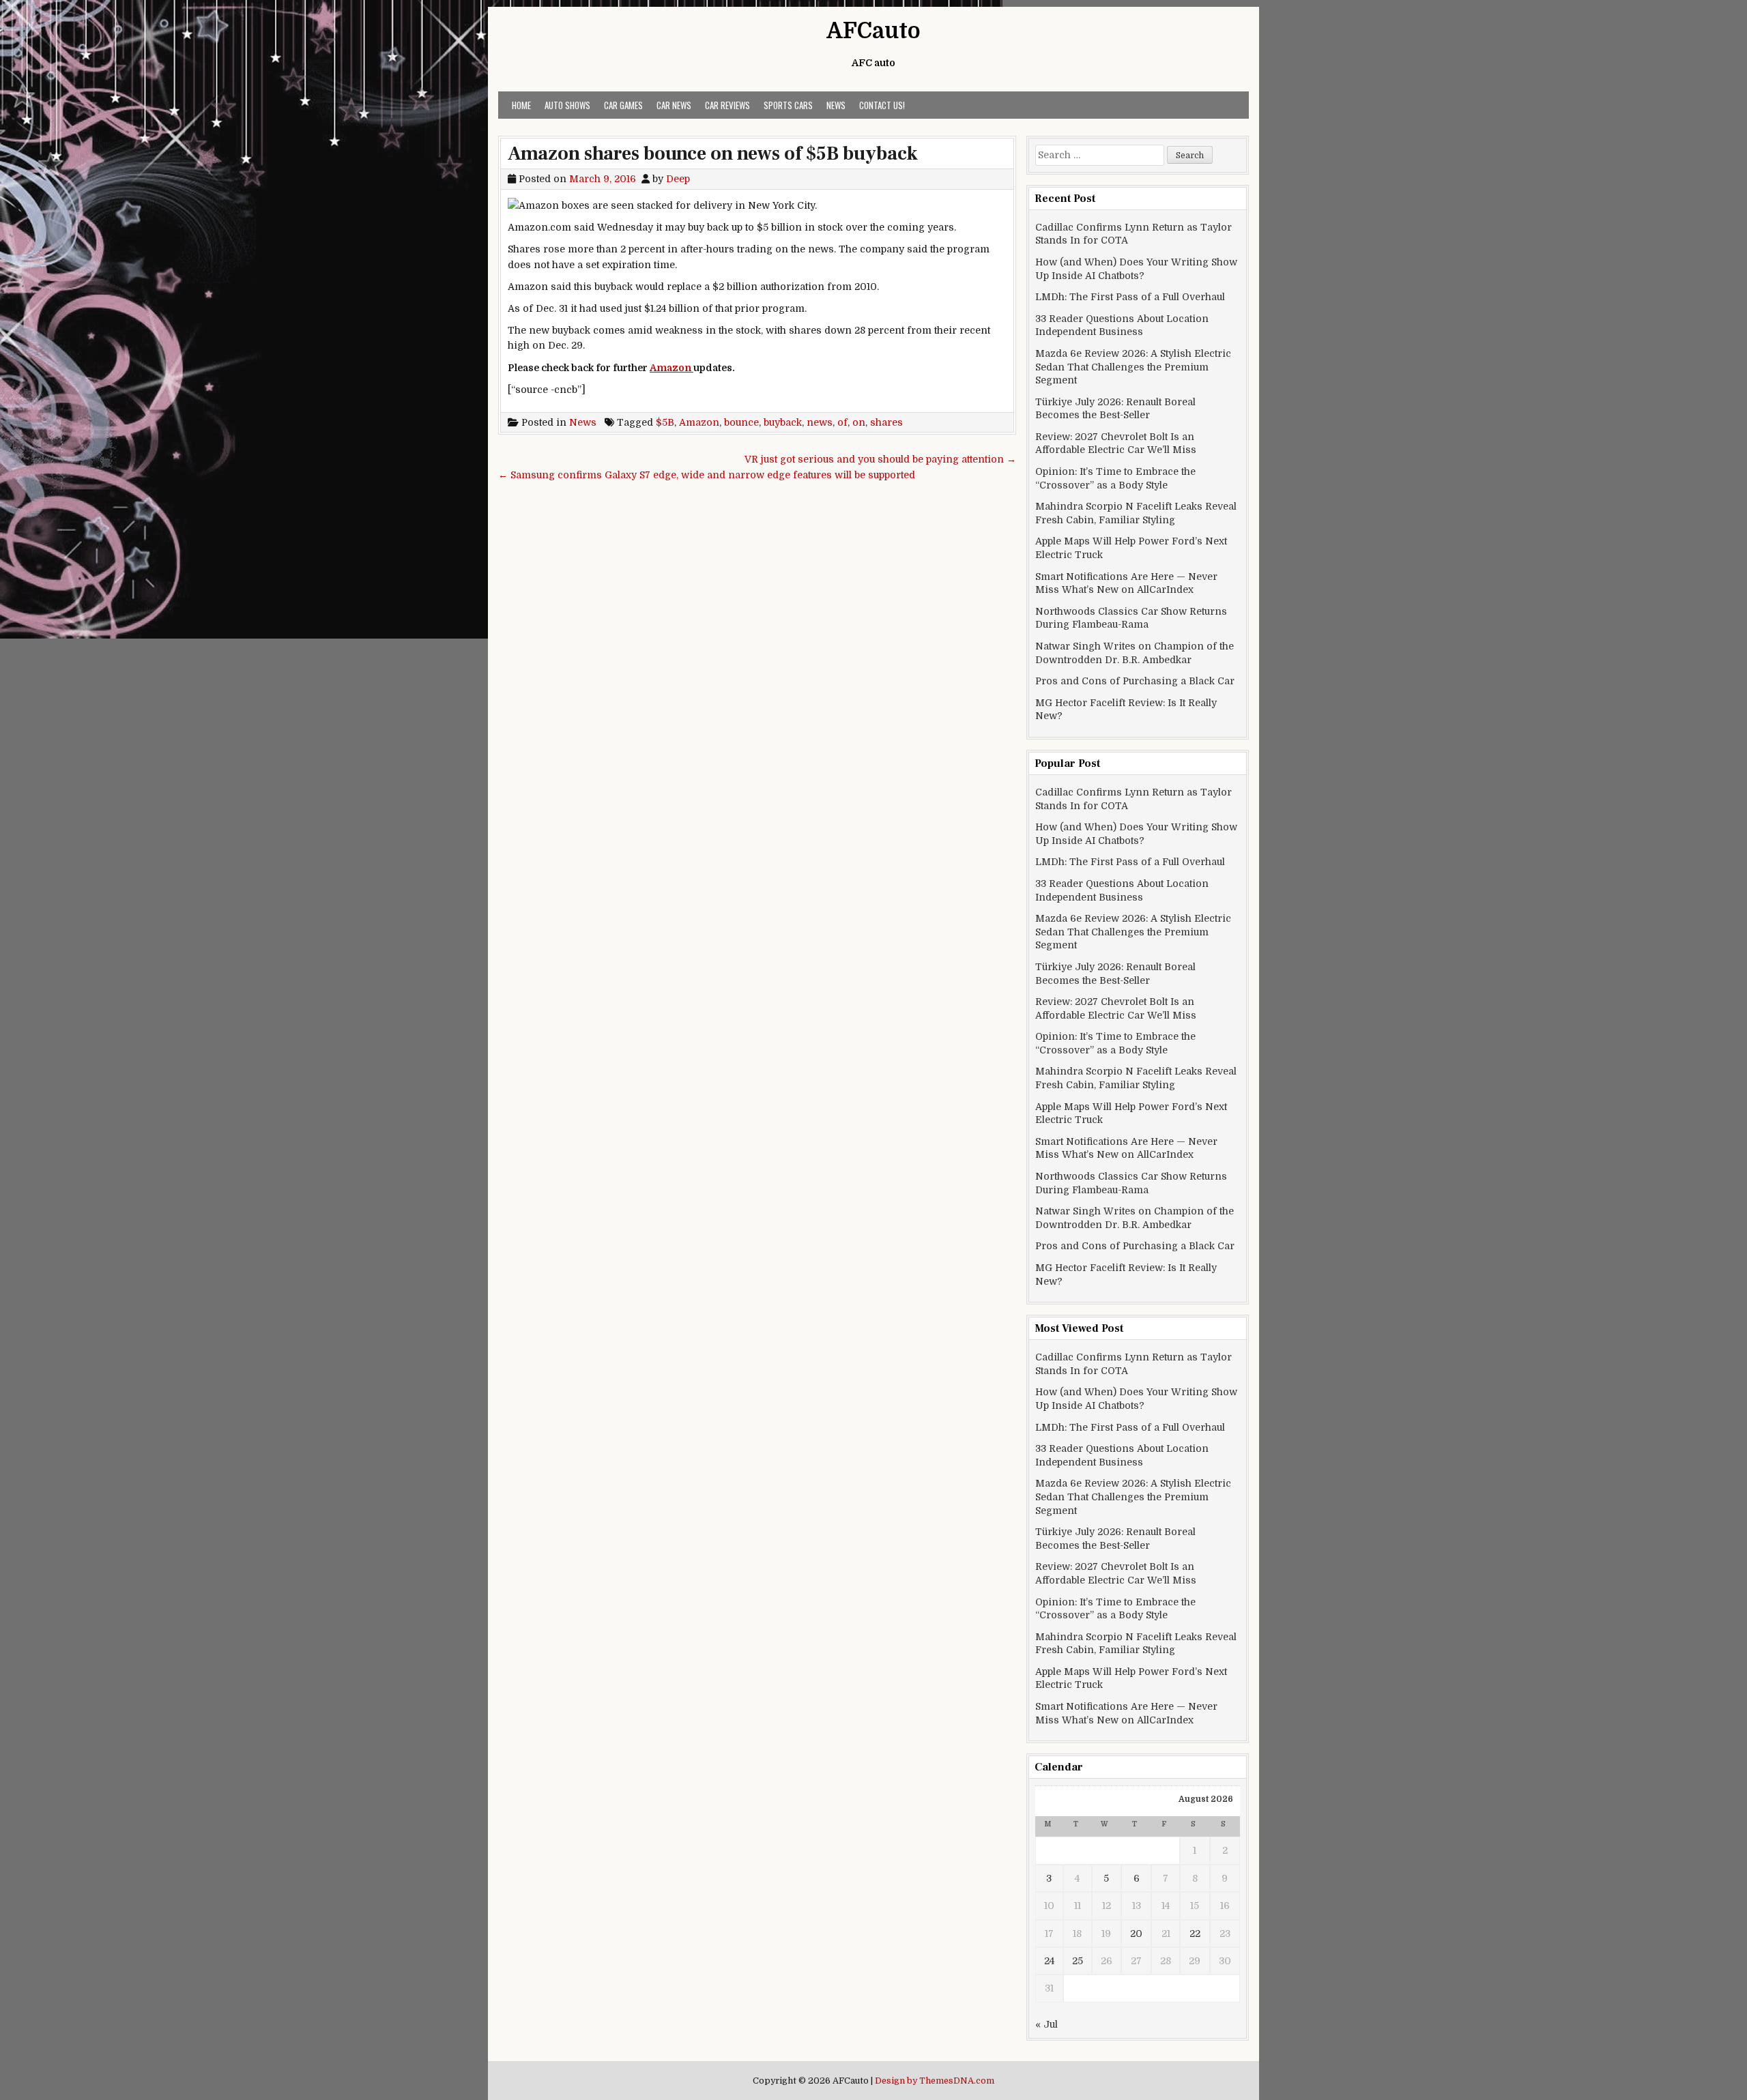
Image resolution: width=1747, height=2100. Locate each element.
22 (1195, 1934)
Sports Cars (788, 105)
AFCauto (873, 31)
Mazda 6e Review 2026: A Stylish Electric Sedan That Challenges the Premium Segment (1133, 367)
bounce (741, 422)
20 (1136, 1934)
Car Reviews (727, 105)
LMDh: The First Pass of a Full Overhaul (1130, 297)
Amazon (672, 368)
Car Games (623, 105)
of (842, 422)
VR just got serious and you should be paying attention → (880, 459)
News (836, 105)
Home (521, 105)
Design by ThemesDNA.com (935, 2081)
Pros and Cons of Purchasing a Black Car (1135, 681)
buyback (783, 422)
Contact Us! (882, 105)
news (820, 422)
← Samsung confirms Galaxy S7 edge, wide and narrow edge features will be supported (707, 475)
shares (886, 422)
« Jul (1046, 2024)
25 (1078, 1961)
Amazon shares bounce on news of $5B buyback (713, 154)
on (859, 422)
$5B (665, 422)
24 (1049, 1961)
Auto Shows (567, 105)
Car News (674, 105)
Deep (678, 179)
